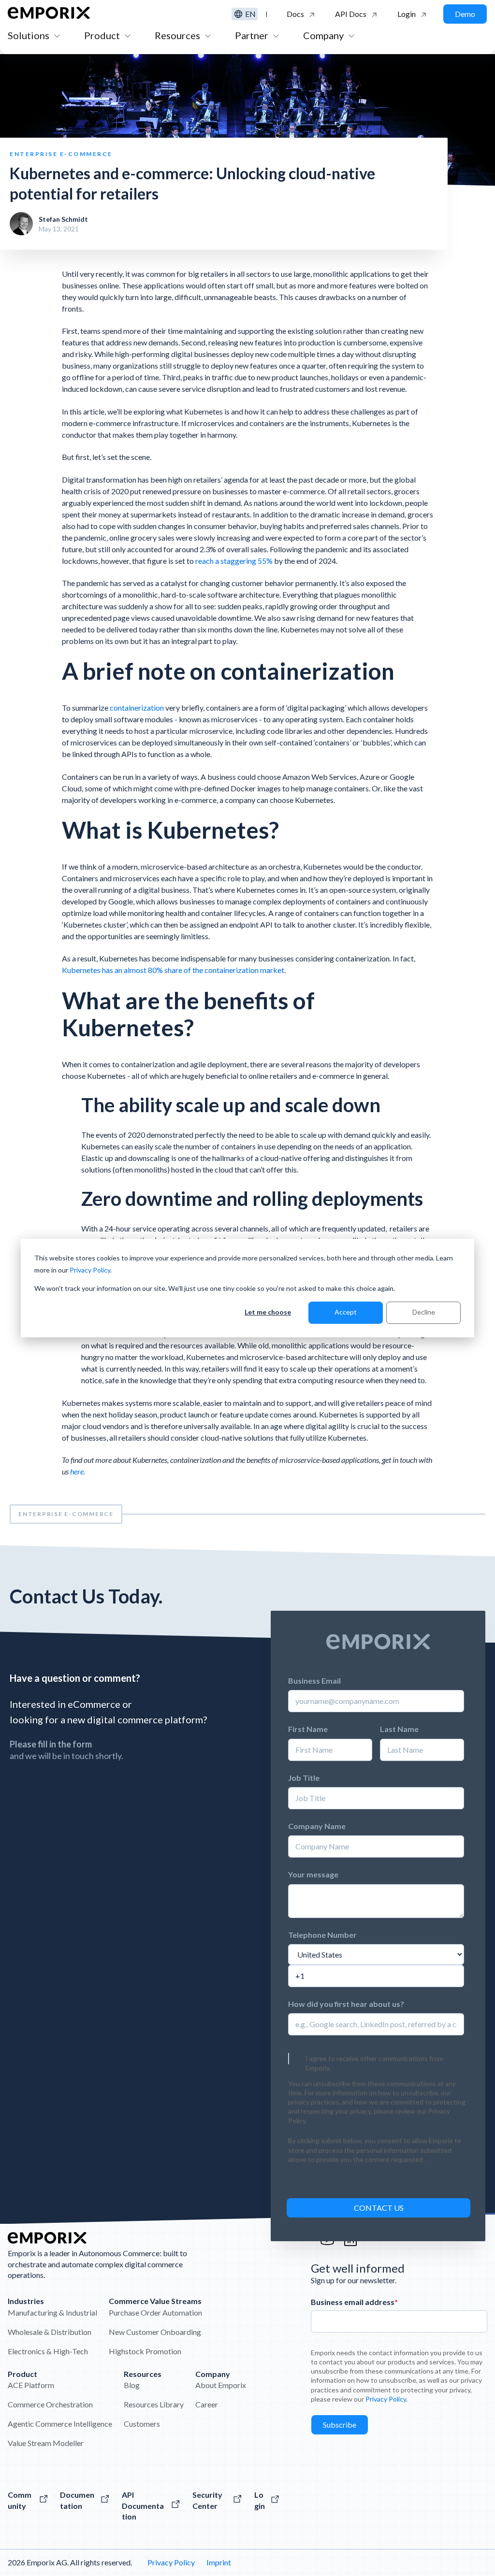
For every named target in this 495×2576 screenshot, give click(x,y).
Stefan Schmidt (63, 219)
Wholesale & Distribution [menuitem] (50, 2332)
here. (78, 1471)
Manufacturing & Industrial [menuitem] (52, 2312)
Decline (424, 1312)
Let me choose (268, 1312)
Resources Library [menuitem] (154, 2404)
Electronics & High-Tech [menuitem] (48, 2351)
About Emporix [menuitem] (221, 2385)
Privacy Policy (90, 1270)
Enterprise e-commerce (66, 1514)
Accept (346, 1312)
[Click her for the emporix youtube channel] (327, 2244)
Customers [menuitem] (142, 2424)
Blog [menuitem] (132, 2385)
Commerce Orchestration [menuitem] (50, 2404)
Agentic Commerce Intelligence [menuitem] (60, 2424)
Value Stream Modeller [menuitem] (46, 2443)
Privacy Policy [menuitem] (171, 2562)
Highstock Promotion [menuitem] (145, 2351)
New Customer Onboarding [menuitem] (155, 2332)
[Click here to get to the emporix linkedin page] (350, 2244)
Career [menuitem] (207, 2404)
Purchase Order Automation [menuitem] (155, 2312)
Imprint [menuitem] (219, 2562)
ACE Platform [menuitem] (31, 2385)
